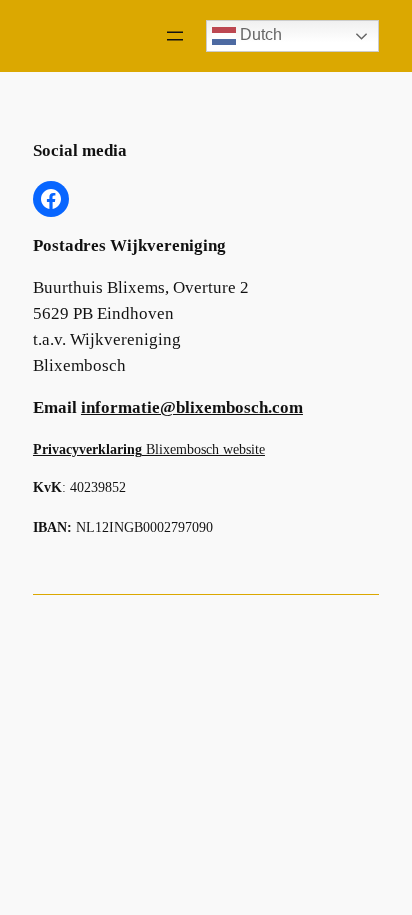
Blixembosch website (149, 449)
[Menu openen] (175, 36)
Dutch (259, 34)
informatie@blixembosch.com (192, 407)
